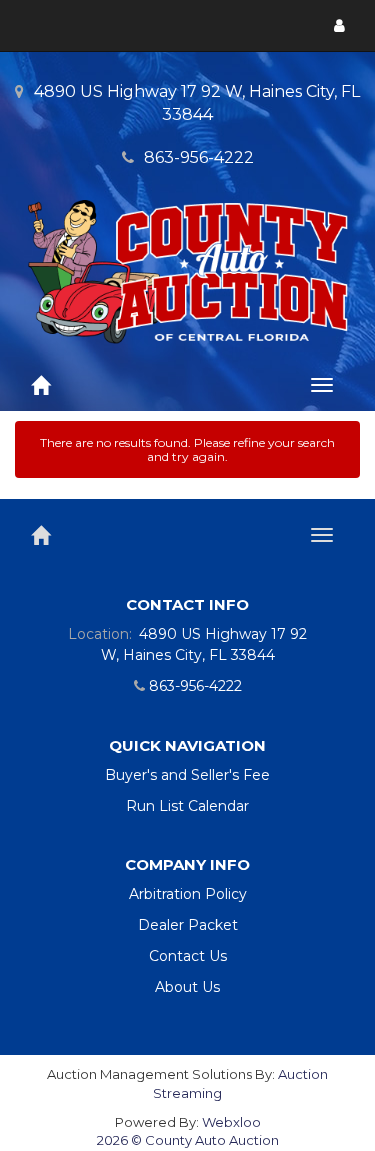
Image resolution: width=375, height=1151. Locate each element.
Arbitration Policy (188, 894)
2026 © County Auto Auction (188, 1140)
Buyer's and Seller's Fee (187, 775)
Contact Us (188, 956)
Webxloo (231, 1122)
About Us (187, 987)
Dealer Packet (188, 925)
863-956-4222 (199, 157)
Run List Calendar (187, 806)
